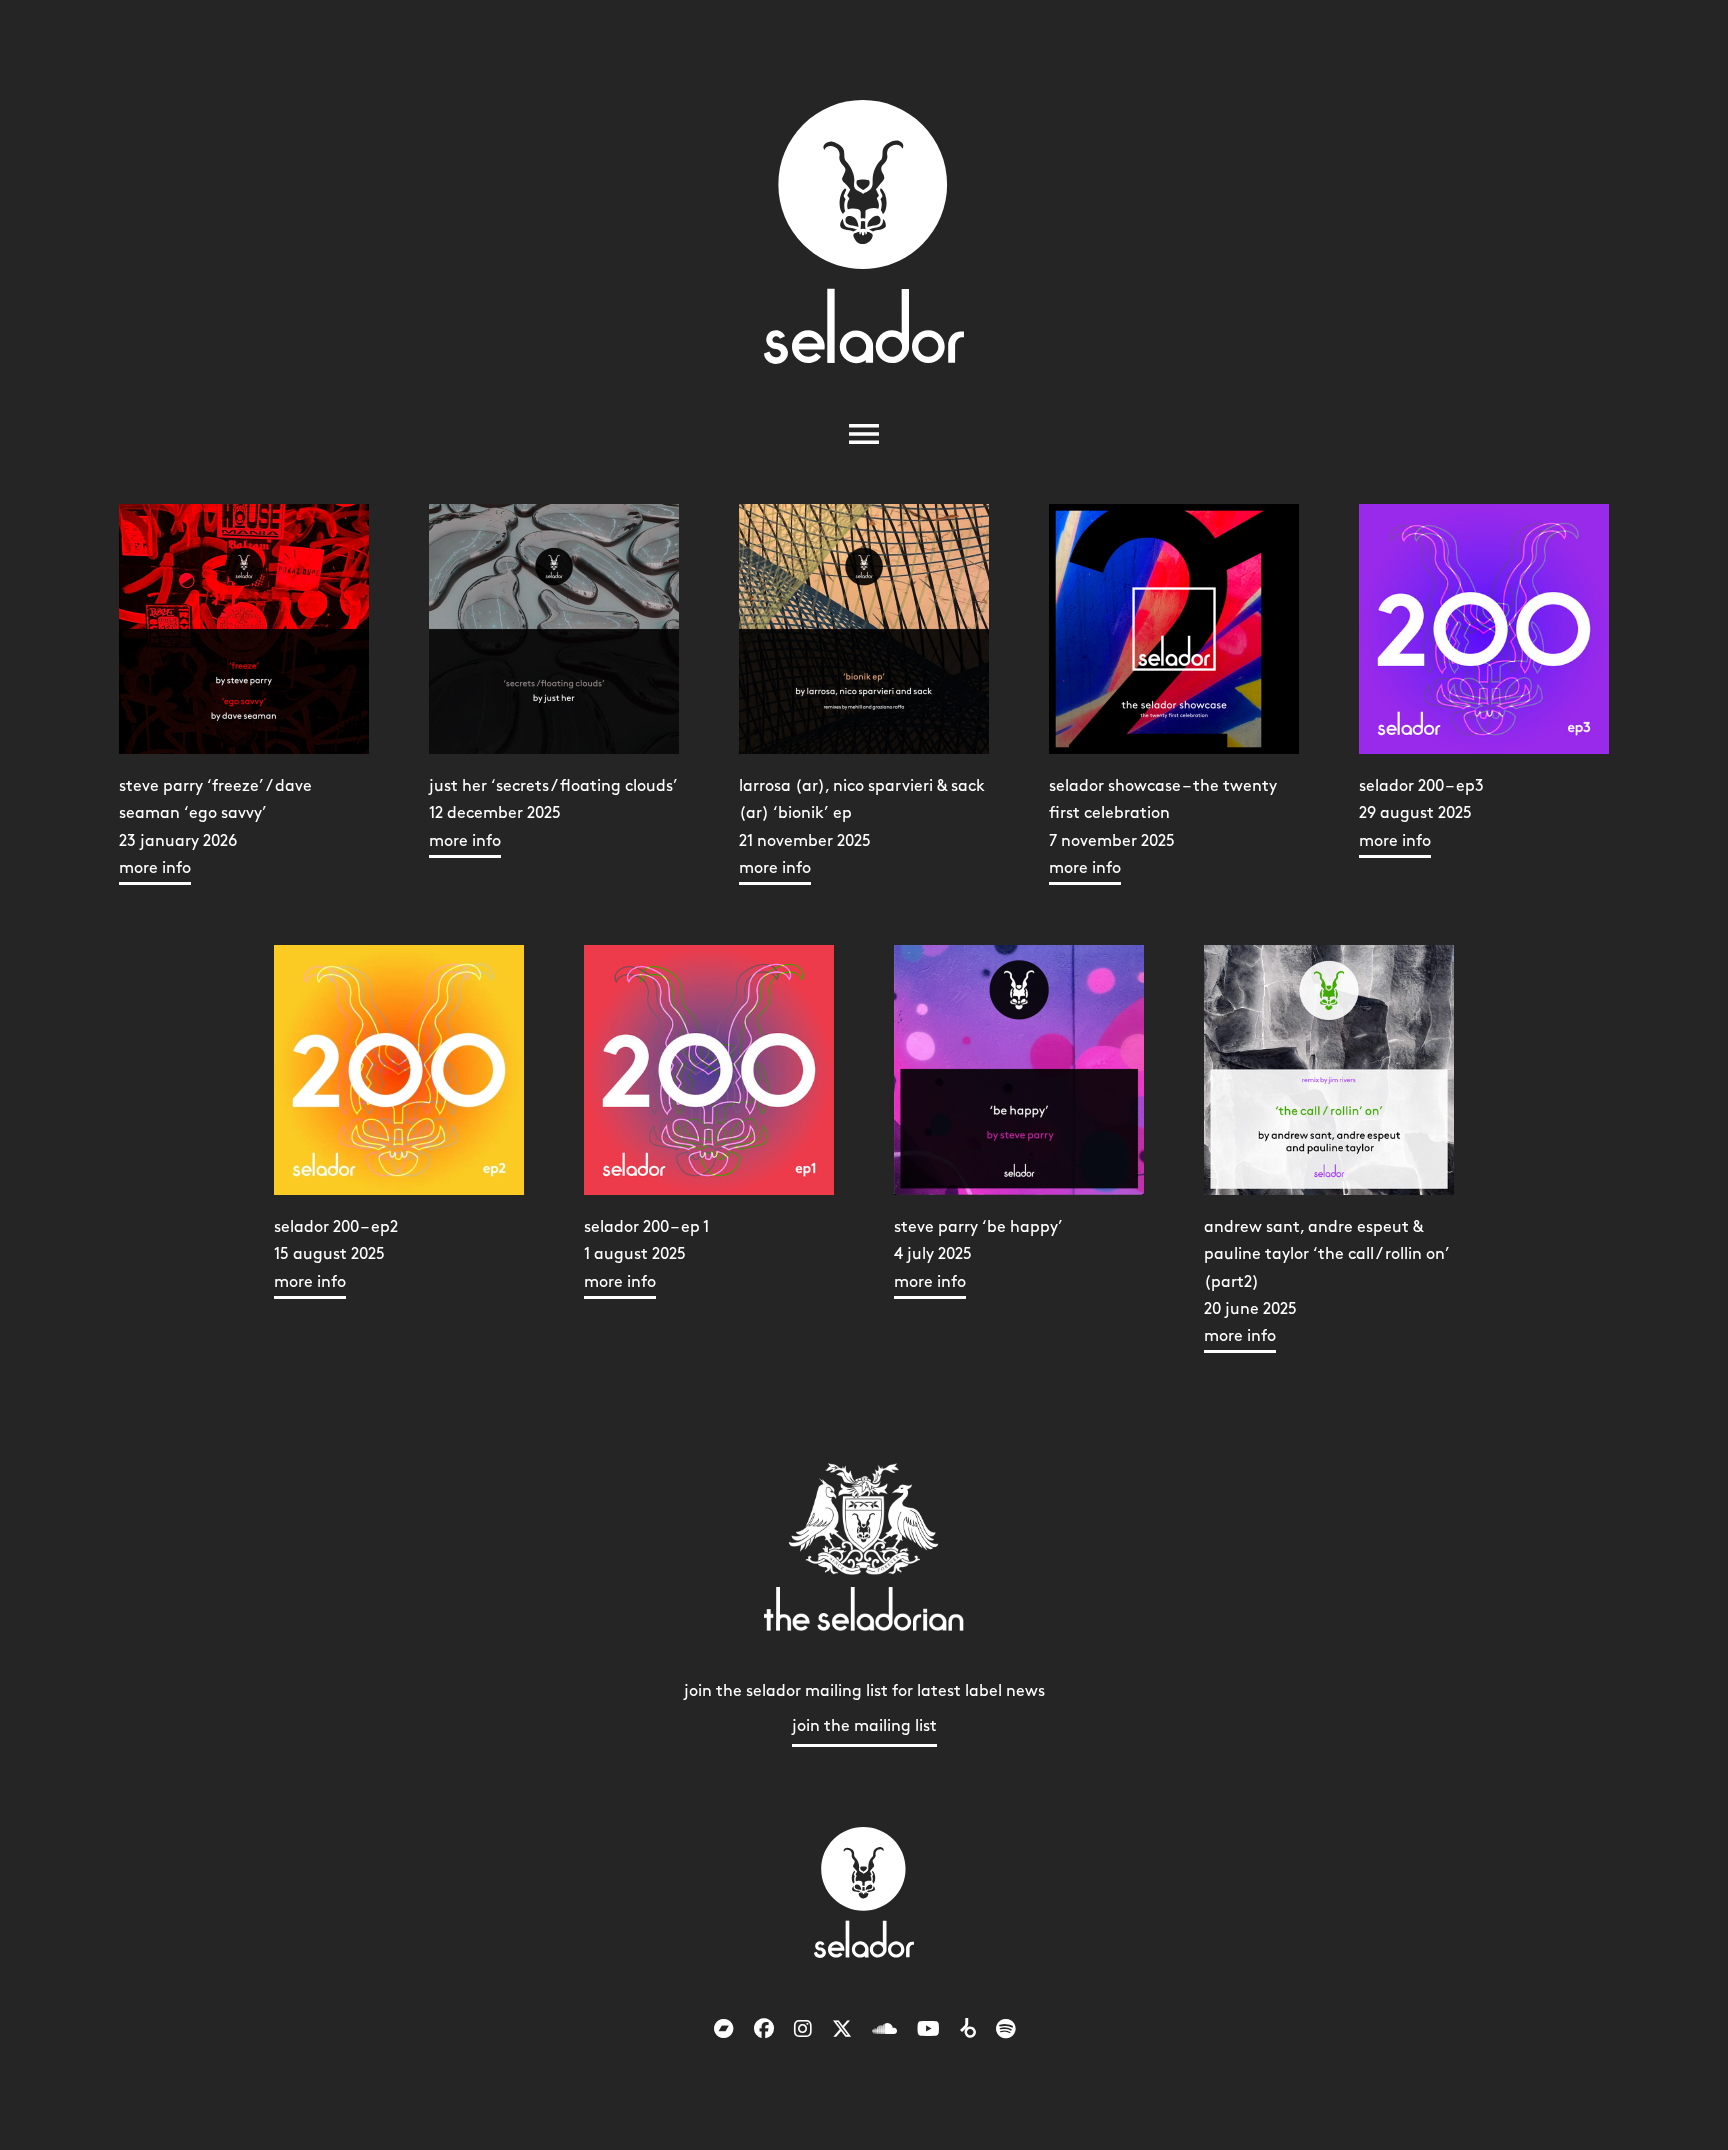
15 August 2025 (336, 1254)
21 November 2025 (862, 827)
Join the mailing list (864, 1726)
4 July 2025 (978, 1254)
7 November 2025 (1163, 827)
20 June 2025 (1327, 1282)
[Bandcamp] (724, 2029)
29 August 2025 (1421, 813)
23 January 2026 (215, 827)
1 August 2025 (646, 1254)
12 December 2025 (553, 813)
